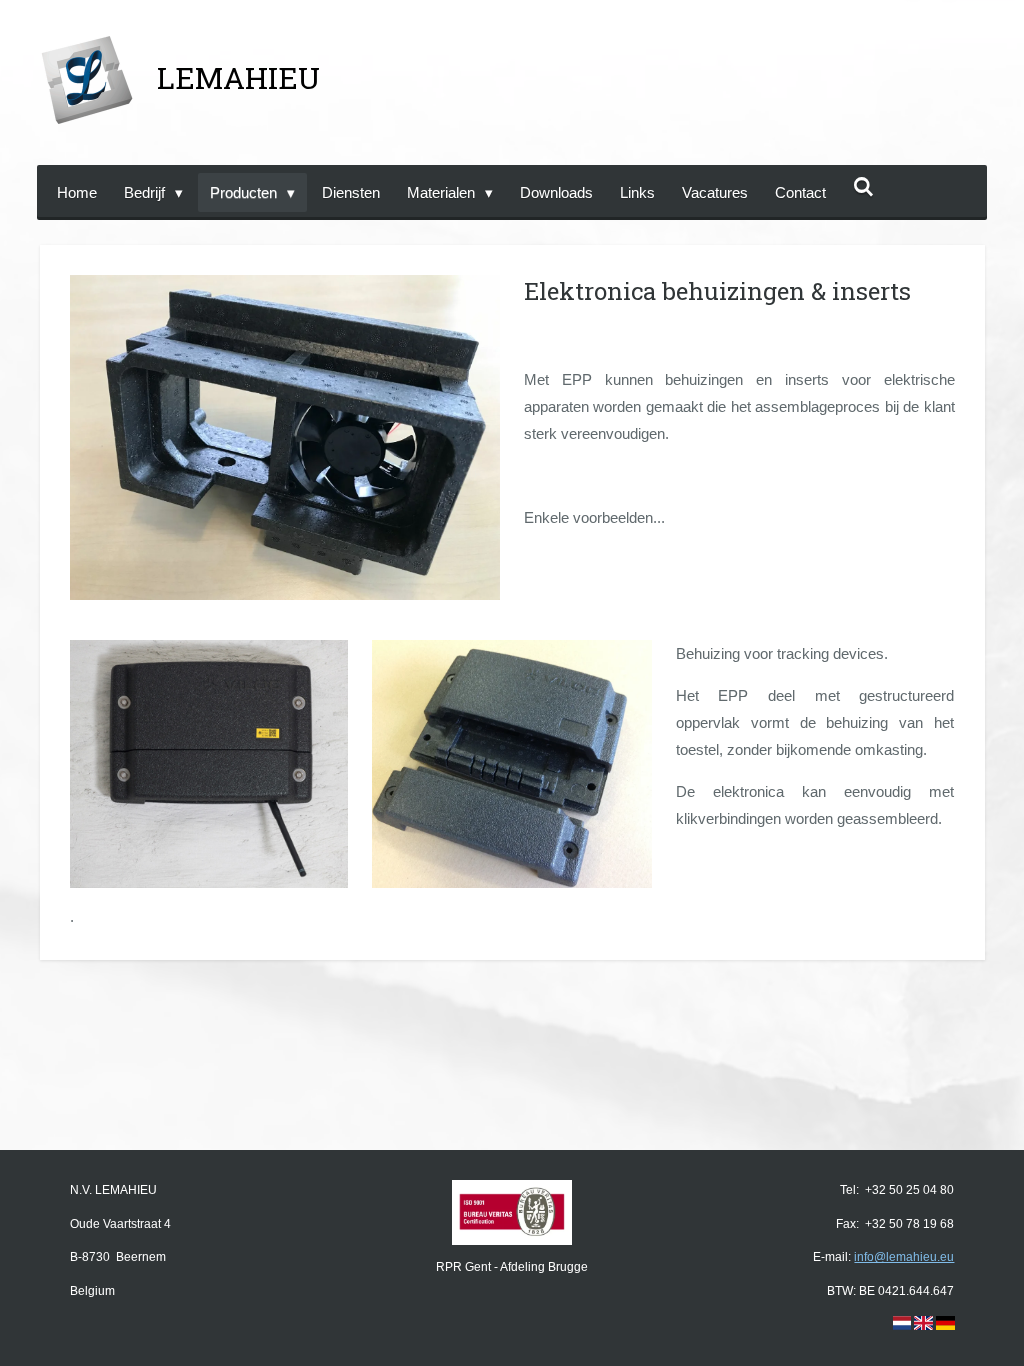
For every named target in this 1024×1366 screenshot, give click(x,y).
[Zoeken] (863, 187)
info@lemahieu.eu (904, 1257)
